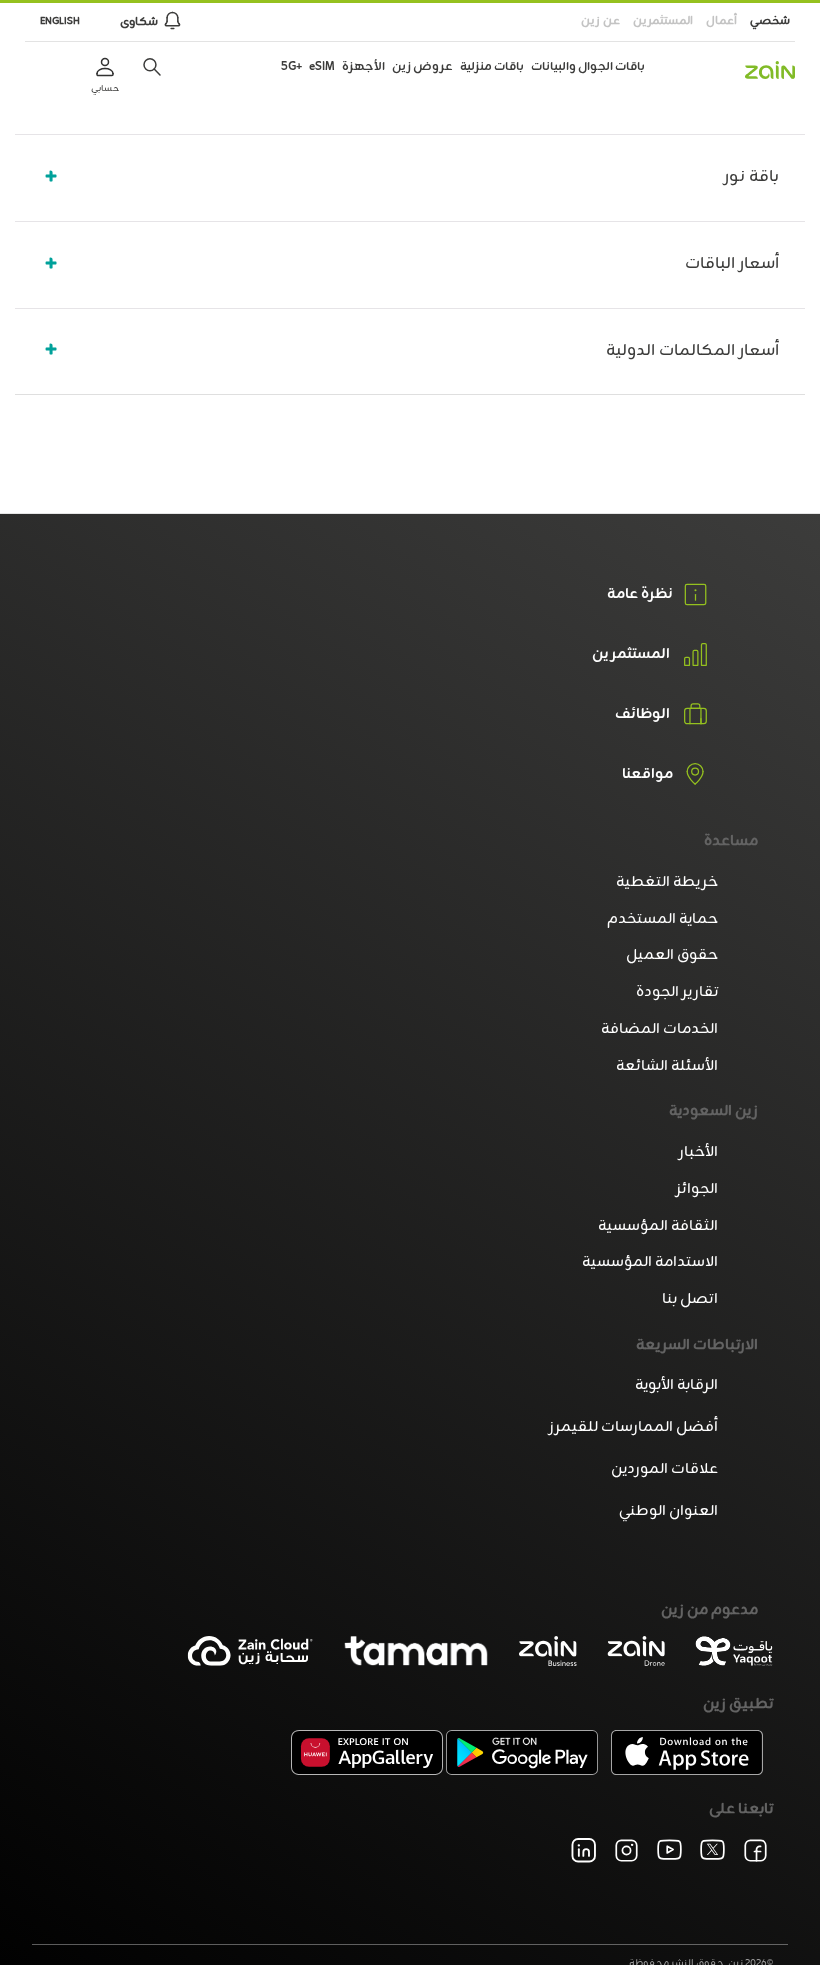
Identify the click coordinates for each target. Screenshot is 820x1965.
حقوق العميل (672, 955)
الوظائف (642, 715)
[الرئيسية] (770, 70)
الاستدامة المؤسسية (650, 1262)
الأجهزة (363, 67)
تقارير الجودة (677, 992)
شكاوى (139, 22)
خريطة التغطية (667, 882)
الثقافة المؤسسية (658, 1226)
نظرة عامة (640, 594)
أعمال (721, 21)
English (60, 21)
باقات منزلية (492, 67)
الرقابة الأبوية (676, 1385)
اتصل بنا (690, 1299)
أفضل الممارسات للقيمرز (633, 1427)
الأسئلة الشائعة (667, 1066)
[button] (152, 67)
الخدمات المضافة (659, 1029)
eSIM (322, 67)
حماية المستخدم (662, 919)
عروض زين (422, 67)
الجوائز (697, 1189)
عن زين (600, 21)
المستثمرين (663, 21)
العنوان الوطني (668, 1511)
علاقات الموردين (664, 1469)
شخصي (770, 21)
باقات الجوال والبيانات (588, 67)
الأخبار (698, 1152)
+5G (291, 67)
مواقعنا (647, 775)
